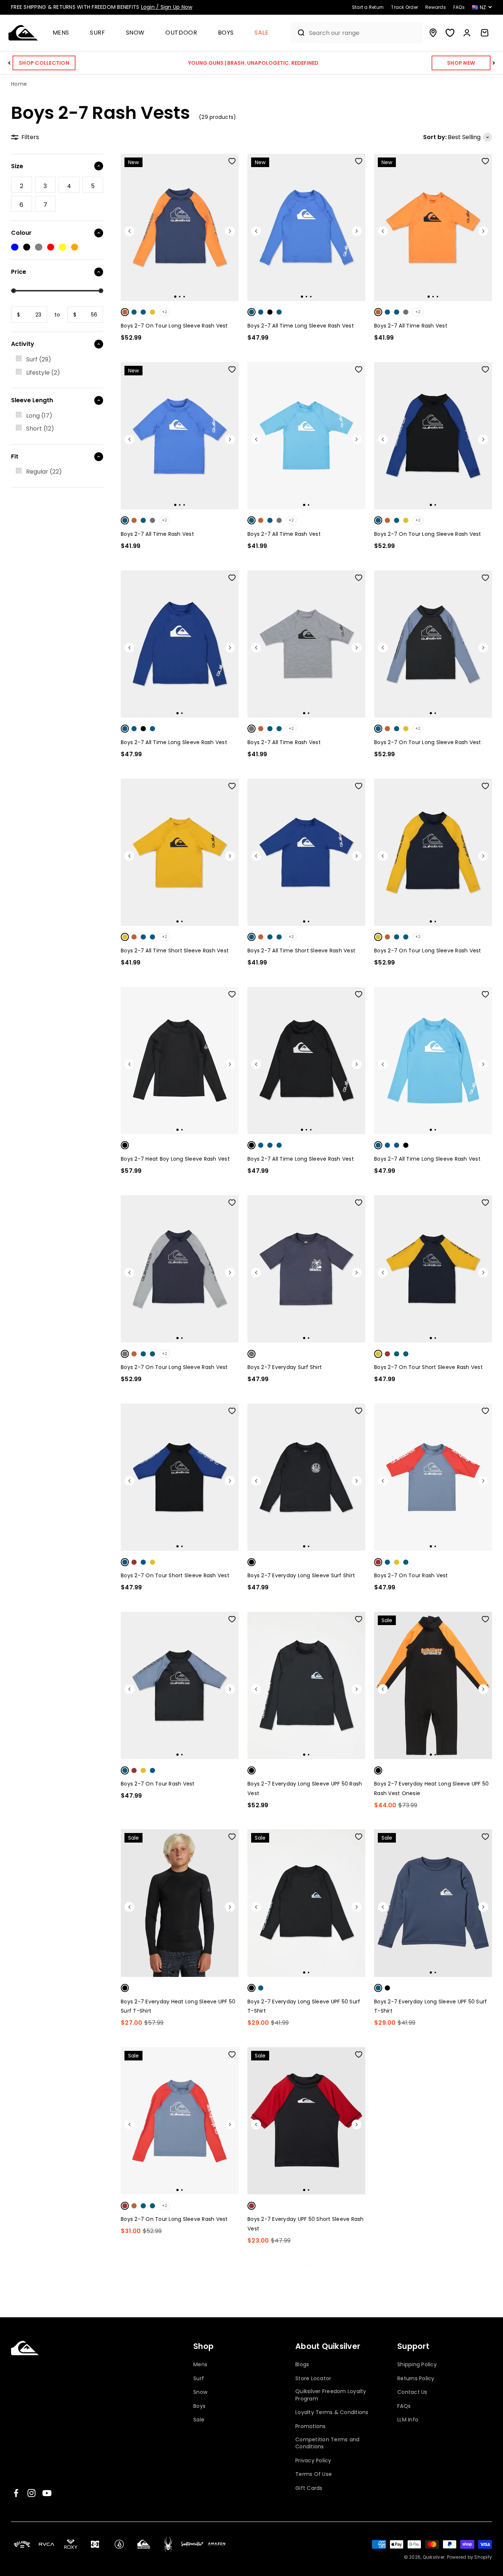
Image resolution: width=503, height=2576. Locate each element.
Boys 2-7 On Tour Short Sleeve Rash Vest (428, 1367)
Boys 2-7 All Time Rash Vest (411, 326)
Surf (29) (39, 359)
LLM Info (408, 2420)
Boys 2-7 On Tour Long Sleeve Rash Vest (174, 326)
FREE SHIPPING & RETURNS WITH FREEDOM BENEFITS (102, 7)
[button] (64, 33)
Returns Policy (416, 2379)
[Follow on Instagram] (31, 2493)
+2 (165, 312)
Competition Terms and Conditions (327, 2443)
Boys (226, 33)
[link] (22, 185)
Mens (61, 33)
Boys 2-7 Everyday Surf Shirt (285, 1367)
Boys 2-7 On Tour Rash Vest (411, 1575)
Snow (136, 33)
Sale (262, 33)
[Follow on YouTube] (47, 2493)
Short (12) (40, 429)
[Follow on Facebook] (16, 2493)
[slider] (13, 291)
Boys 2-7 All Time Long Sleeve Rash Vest (301, 326)
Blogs (302, 2365)
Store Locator (313, 2379)
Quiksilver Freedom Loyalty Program (331, 2395)
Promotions (311, 2426)
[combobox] (364, 33)
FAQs (404, 2406)
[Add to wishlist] (232, 161)
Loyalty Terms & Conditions (332, 2412)
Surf (98, 33)
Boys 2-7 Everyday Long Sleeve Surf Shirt (301, 1575)
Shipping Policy (417, 2365)
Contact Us (412, 2392)
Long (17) (39, 416)
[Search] (298, 33)
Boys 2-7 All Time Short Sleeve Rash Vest (175, 951)
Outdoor (181, 33)
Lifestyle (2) (43, 373)
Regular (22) (44, 472)
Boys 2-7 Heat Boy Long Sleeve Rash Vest (175, 1159)
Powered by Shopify (470, 2557)
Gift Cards (309, 2488)
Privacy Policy (313, 2461)
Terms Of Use (314, 2474)
